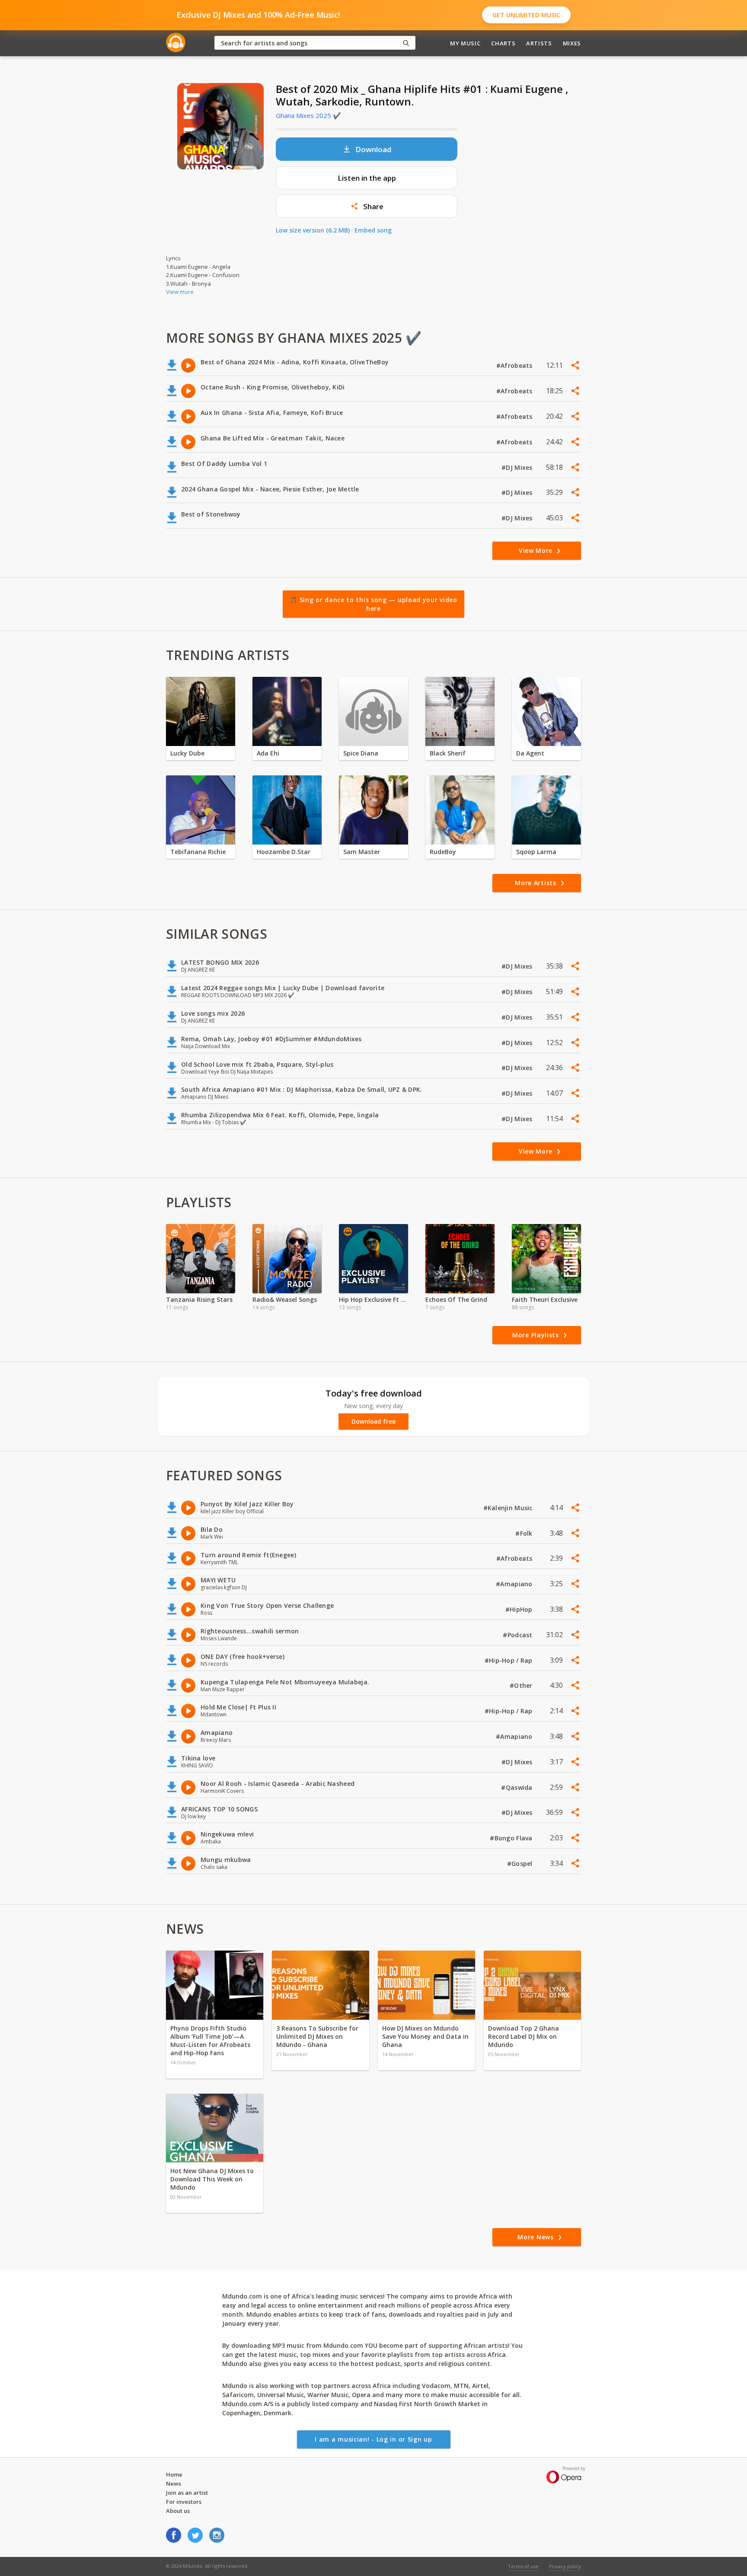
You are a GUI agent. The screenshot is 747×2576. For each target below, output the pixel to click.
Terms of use (523, 2566)
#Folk (525, 1533)
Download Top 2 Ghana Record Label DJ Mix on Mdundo (524, 2036)
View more (180, 292)
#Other (522, 1685)
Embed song (373, 230)
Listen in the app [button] (367, 178)
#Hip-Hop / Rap (509, 1660)
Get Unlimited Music (526, 15)
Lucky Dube (187, 753)
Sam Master (362, 852)
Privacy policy (565, 2566)
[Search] (406, 43)
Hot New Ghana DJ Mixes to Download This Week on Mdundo (212, 2179)
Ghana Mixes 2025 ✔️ (308, 115)
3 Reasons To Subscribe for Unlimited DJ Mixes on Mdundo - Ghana (317, 2036)
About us (178, 2511)
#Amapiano (515, 1584)
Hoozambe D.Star (284, 852)
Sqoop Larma (536, 852)
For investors (184, 2502)
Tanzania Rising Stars (199, 1299)
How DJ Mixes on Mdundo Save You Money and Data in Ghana (425, 2036)
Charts (503, 43)
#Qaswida (518, 1787)
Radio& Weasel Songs (285, 1299)
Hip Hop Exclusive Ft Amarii (373, 1299)
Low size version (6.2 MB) (313, 230)
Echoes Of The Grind (456, 1299)
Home (174, 2474)
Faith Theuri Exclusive (545, 1299)
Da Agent (530, 753)
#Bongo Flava (512, 1838)
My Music (465, 43)
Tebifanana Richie (198, 852)
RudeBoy (443, 852)
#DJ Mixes (518, 467)
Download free (373, 1422)
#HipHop (520, 1609)
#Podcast (519, 1635)
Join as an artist (187, 2493)
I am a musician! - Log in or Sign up (373, 2439)
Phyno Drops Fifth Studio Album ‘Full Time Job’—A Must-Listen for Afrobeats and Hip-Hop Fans (210, 2040)
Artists (539, 43)
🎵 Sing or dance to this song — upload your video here (373, 604)
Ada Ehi (268, 753)
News (174, 2484)
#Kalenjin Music (509, 1508)
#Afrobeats (515, 365)
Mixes (572, 43)
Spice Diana (361, 753)
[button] (367, 206)
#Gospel (521, 1863)
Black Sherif (448, 753)
